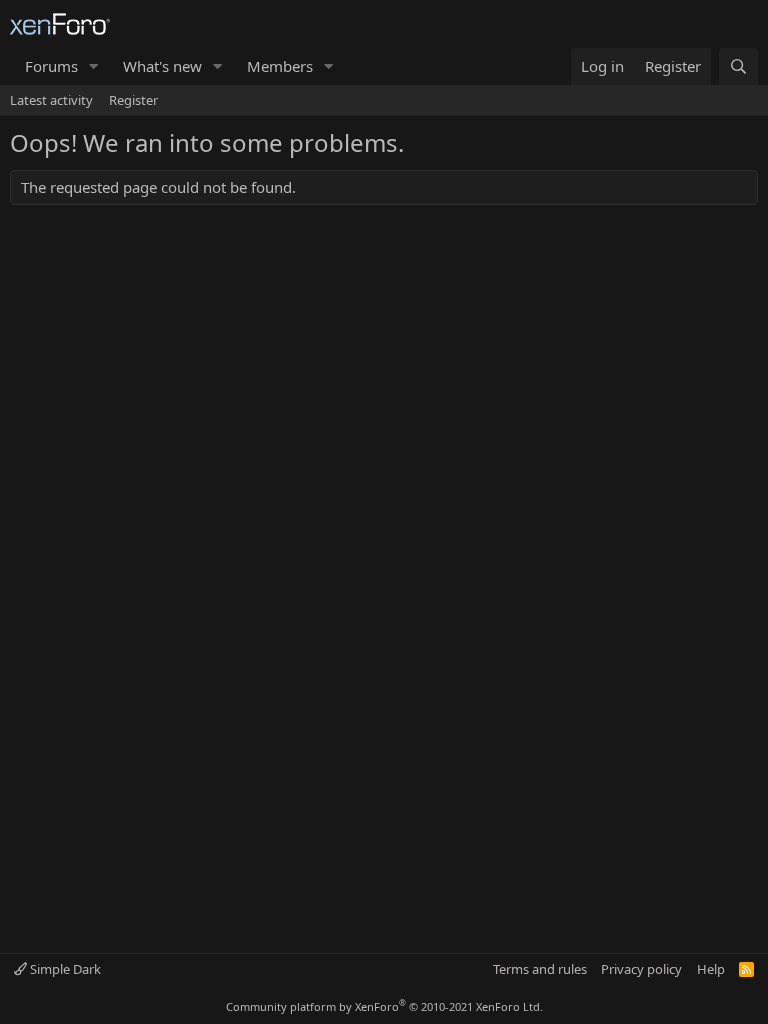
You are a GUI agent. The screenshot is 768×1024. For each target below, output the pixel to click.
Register (133, 100)
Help (711, 969)
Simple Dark (64, 969)
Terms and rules (540, 969)
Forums (51, 66)
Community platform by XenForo (384, 1006)
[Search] (738, 66)
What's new (162, 66)
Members (280, 66)
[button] (94, 66)
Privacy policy (641, 969)
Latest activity (51, 100)
